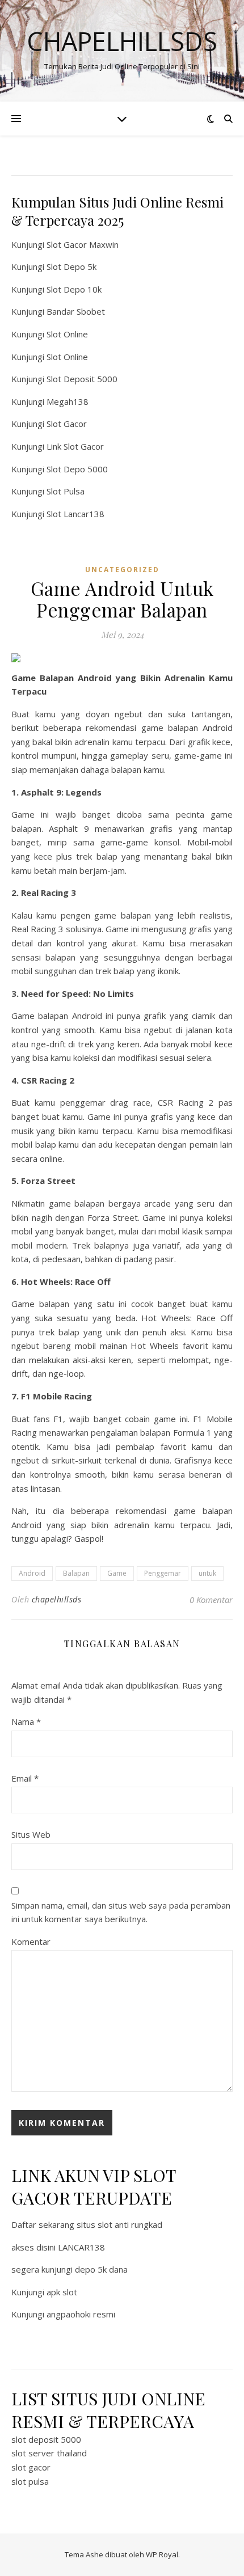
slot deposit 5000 (46, 2439)
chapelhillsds (57, 1599)
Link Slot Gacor (75, 446)
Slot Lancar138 (75, 514)
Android (32, 1573)
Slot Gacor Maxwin (83, 244)
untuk (207, 1573)
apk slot (62, 2292)
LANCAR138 (81, 2247)
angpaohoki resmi (81, 2314)
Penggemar (163, 1573)
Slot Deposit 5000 (82, 379)
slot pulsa (30, 2481)
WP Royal (162, 2554)
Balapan (76, 1573)
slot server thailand (49, 2453)
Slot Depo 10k (74, 289)
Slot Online (67, 334)
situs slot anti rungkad (119, 2224)
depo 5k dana (101, 2269)
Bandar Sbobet (76, 311)
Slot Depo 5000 (77, 469)
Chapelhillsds (122, 41)
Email (25, 1778)
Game (117, 1573)
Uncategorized (122, 570)
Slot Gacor (67, 424)
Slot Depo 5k (71, 267)
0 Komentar (211, 1600)
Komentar (31, 1941)
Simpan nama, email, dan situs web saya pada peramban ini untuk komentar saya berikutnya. (121, 1912)
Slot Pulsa (66, 491)
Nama (26, 1721)
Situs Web (31, 1834)
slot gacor (31, 2467)
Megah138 (68, 401)
